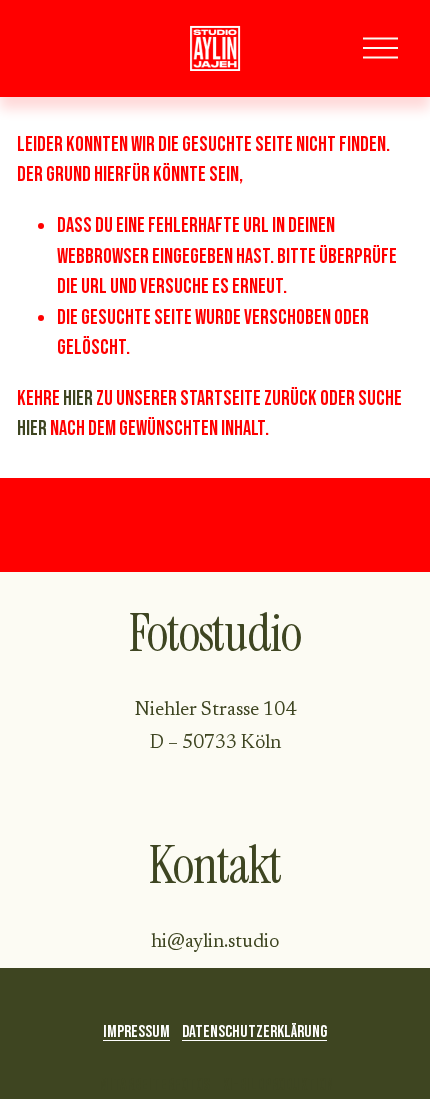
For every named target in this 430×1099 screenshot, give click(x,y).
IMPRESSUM (136, 1032)
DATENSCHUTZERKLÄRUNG (254, 1032)
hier (78, 399)
